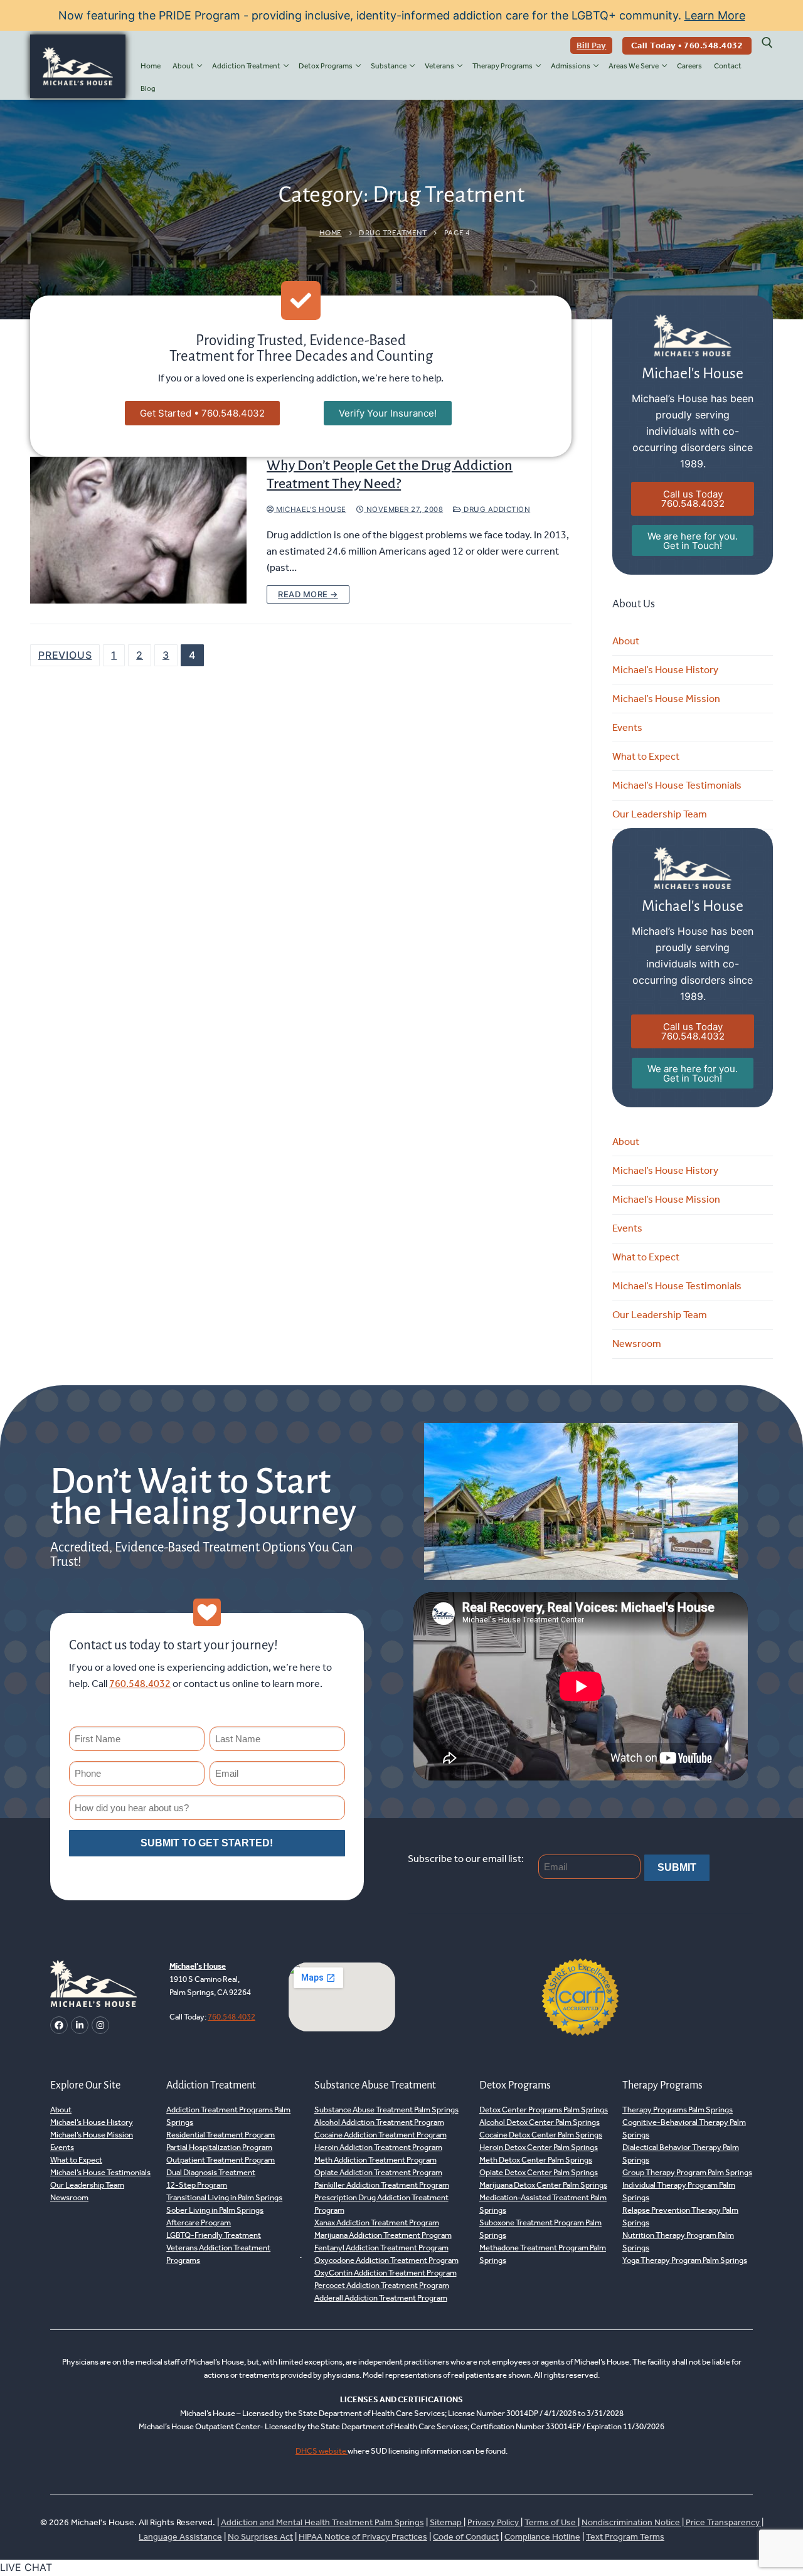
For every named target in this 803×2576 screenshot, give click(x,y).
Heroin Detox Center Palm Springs (539, 2147)
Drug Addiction (496, 509)
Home (331, 233)
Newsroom (637, 1344)
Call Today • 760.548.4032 (687, 45)
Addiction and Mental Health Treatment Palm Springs (322, 2522)
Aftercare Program (199, 2222)
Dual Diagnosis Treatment (211, 2172)
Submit (677, 1867)
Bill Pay (591, 45)
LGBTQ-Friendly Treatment (214, 2235)
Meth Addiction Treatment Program (375, 2160)
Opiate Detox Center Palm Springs (539, 2172)
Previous (65, 655)
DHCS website (322, 2451)
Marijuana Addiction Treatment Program (383, 2235)
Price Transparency (723, 2522)
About (626, 641)
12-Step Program (197, 2185)
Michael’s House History (665, 670)
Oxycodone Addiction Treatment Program (386, 2260)
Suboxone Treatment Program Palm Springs (540, 2229)
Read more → (308, 594)
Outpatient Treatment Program (221, 2160)
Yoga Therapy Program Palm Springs (685, 2260)
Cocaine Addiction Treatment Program (380, 2135)
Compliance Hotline (542, 2537)
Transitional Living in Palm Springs (224, 2197)
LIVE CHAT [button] (26, 2567)
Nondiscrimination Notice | (634, 2522)
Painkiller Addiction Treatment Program (382, 2185)
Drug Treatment (393, 233)
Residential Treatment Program (221, 2135)
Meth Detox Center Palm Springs (536, 2160)
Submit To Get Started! (207, 1843)
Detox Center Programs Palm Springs (544, 2110)
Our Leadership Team (660, 814)
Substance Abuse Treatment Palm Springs (386, 2110)
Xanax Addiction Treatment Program (377, 2222)
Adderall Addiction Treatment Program (381, 2298)
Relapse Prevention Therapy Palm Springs (680, 2216)
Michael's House (310, 509)
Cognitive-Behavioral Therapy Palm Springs (684, 2128)
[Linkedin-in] (80, 2025)
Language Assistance (180, 2537)
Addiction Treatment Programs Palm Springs (228, 2116)
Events (627, 727)
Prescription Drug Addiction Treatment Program (381, 2204)
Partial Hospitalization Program (219, 2147)
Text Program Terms (625, 2537)
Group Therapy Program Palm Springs (687, 2172)
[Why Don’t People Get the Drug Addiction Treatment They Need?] (138, 530)
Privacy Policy (494, 2522)
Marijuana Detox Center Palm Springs (543, 2185)
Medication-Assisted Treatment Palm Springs (543, 2204)
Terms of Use (551, 2522)
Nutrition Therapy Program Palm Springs (678, 2241)
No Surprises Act (260, 2537)
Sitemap (447, 2522)
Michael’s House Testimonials (677, 785)
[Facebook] (59, 2025)
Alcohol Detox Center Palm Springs (540, 2122)
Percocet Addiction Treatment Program (382, 2285)
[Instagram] (100, 2025)
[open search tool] (767, 43)
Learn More (715, 15)
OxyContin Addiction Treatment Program (386, 2273)
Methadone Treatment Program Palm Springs (543, 2254)
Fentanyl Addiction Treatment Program (381, 2248)
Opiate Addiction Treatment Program (378, 2172)
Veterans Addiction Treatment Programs (218, 2254)
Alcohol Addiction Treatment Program (379, 2122)
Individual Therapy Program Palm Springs (679, 2191)
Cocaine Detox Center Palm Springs (541, 2135)
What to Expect (646, 756)
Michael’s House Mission (666, 699)
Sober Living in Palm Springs (215, 2210)
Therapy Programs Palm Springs (678, 2110)
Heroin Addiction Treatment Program (378, 2147)
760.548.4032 (140, 1684)
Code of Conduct (466, 2537)
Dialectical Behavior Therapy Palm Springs (681, 2153)
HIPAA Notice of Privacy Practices (363, 2537)
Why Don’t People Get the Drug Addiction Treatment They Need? (390, 475)
